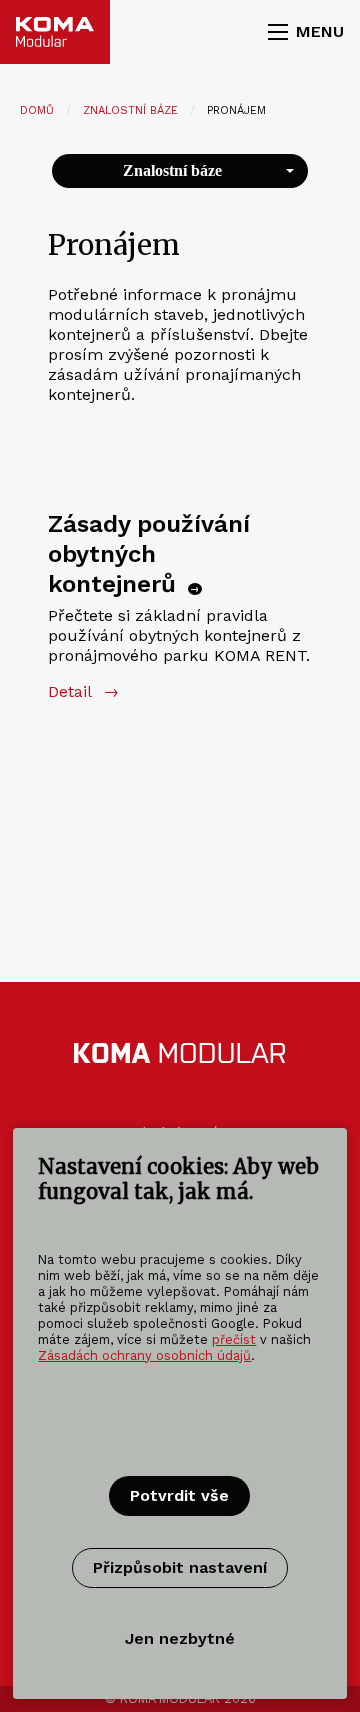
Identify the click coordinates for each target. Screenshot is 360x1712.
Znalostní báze (130, 110)
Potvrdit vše (179, 1495)
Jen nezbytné (180, 1638)
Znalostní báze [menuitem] (172, 170)
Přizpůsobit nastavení (180, 1567)
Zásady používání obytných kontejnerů (149, 554)
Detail (83, 691)
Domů (37, 110)
